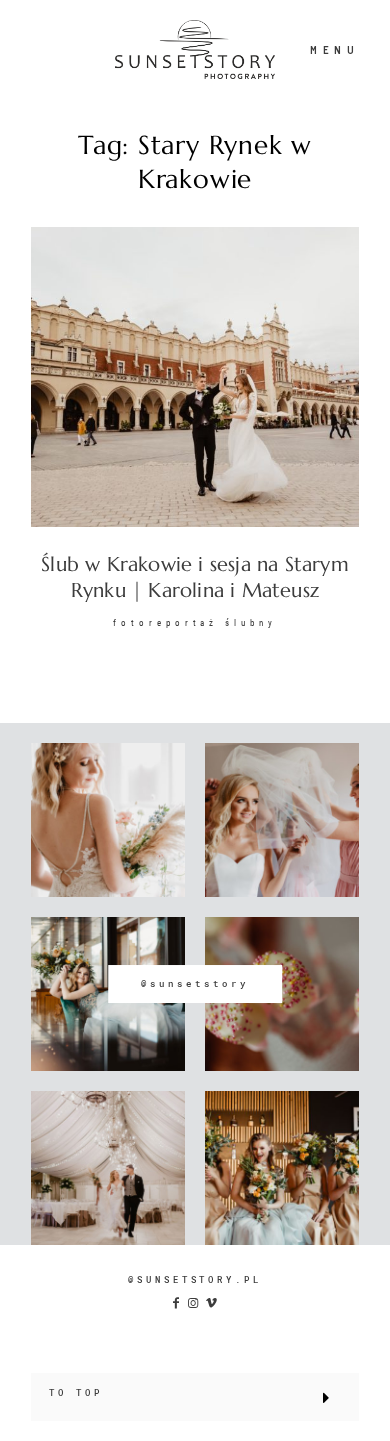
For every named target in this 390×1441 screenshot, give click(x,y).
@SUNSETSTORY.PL (195, 1279)
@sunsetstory (195, 983)
